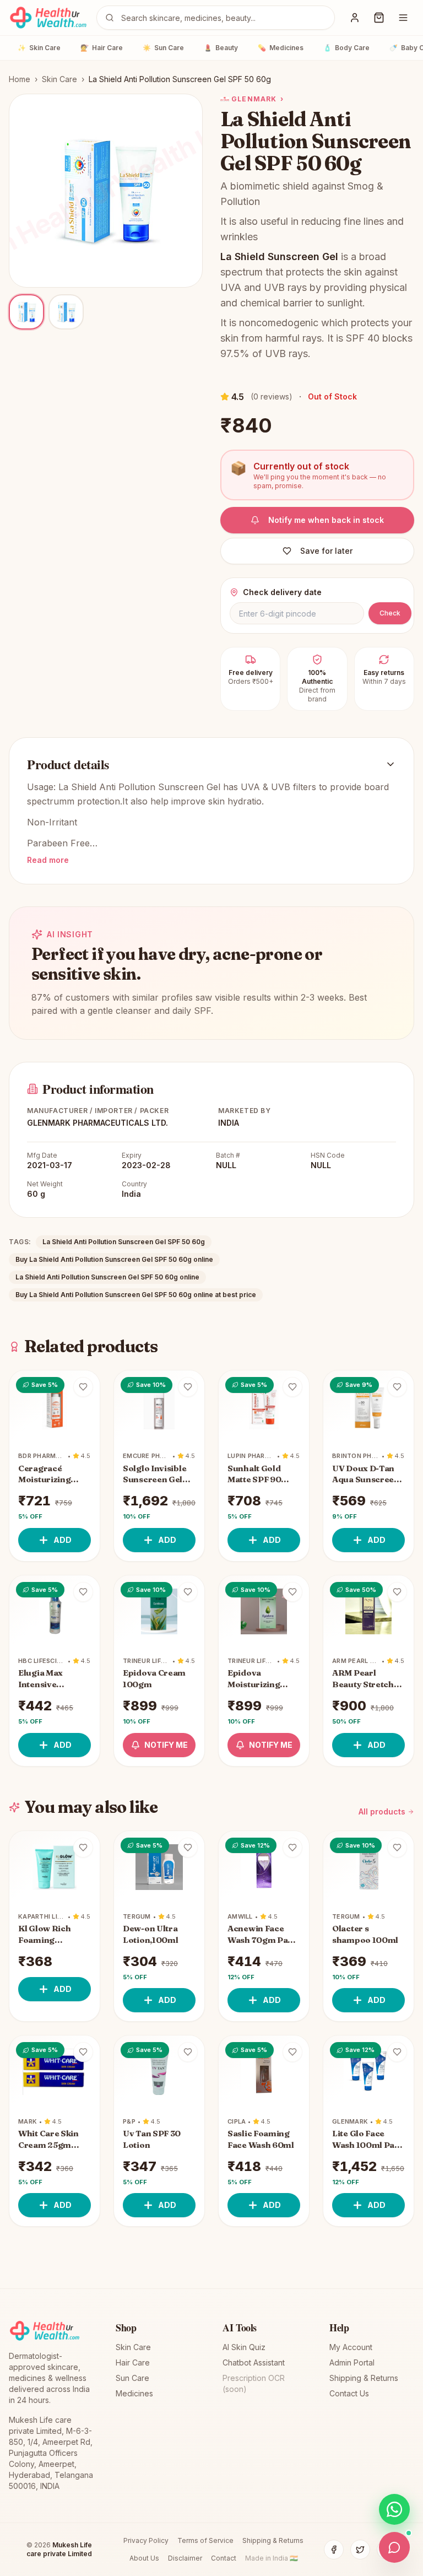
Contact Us (349, 2393)
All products (382, 1811)
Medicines (281, 48)
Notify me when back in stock (326, 520)
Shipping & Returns (364, 2378)
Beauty (221, 48)
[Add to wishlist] (83, 1387)
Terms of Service (205, 2540)
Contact (224, 2558)
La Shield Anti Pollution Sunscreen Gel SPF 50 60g (124, 1242)
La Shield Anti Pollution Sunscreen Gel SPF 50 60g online (107, 1277)
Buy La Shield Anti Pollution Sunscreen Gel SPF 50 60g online (114, 1259)
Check (390, 613)
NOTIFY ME (166, 1745)
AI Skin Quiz (244, 2347)
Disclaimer (185, 2558)
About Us (144, 2558)
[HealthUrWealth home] (48, 18)
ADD (63, 1540)
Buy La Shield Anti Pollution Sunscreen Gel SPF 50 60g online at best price (136, 1295)
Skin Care (39, 48)
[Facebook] (334, 2550)
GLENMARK (257, 99)
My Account (351, 2347)
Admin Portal (352, 2362)
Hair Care (102, 48)
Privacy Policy (146, 2540)
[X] (360, 2550)
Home (20, 79)
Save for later (326, 551)
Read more (48, 860)
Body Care (346, 48)
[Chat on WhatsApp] (394, 2509)
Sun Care (163, 48)
